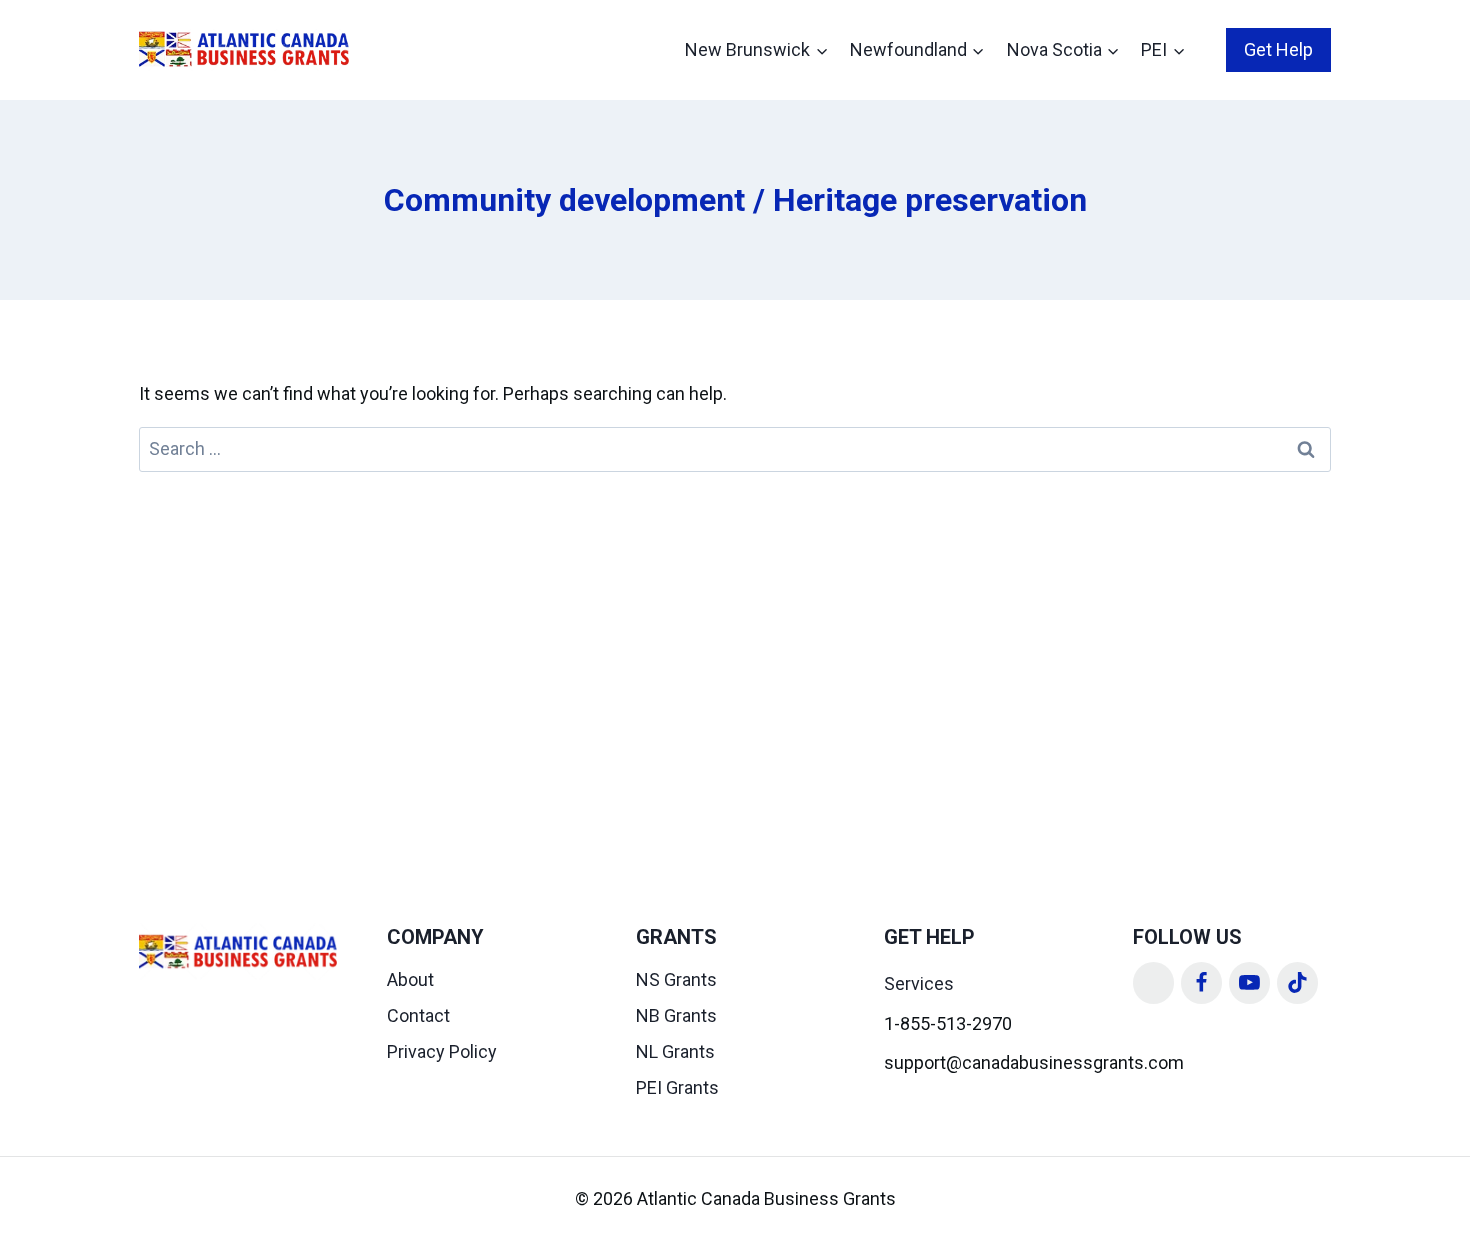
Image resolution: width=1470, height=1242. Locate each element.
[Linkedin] (1154, 983)
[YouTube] (1250, 983)
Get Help (1278, 49)
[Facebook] (1202, 983)
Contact (418, 1015)
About (410, 979)
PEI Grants (677, 1087)
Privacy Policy (442, 1051)
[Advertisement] (735, 622)
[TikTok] (1298, 983)
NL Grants (675, 1051)
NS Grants (676, 979)
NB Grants (676, 1015)
